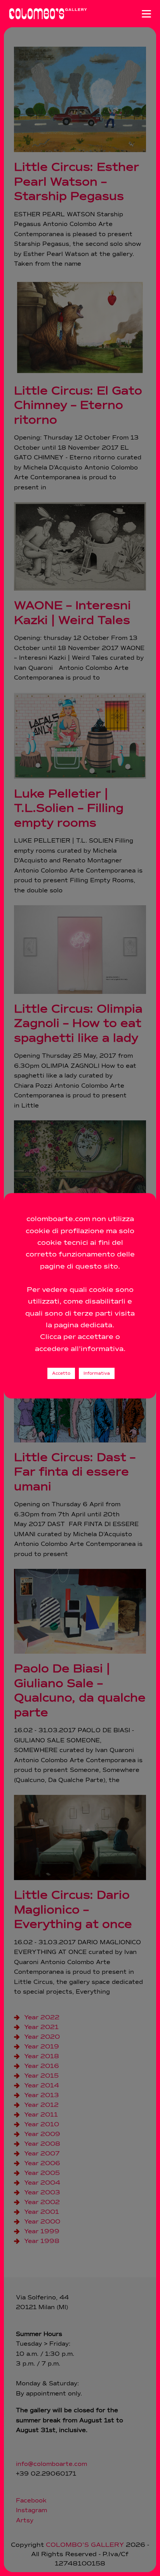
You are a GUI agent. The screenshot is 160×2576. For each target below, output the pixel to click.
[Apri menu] (146, 14)
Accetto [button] (61, 1373)
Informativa (97, 1373)
